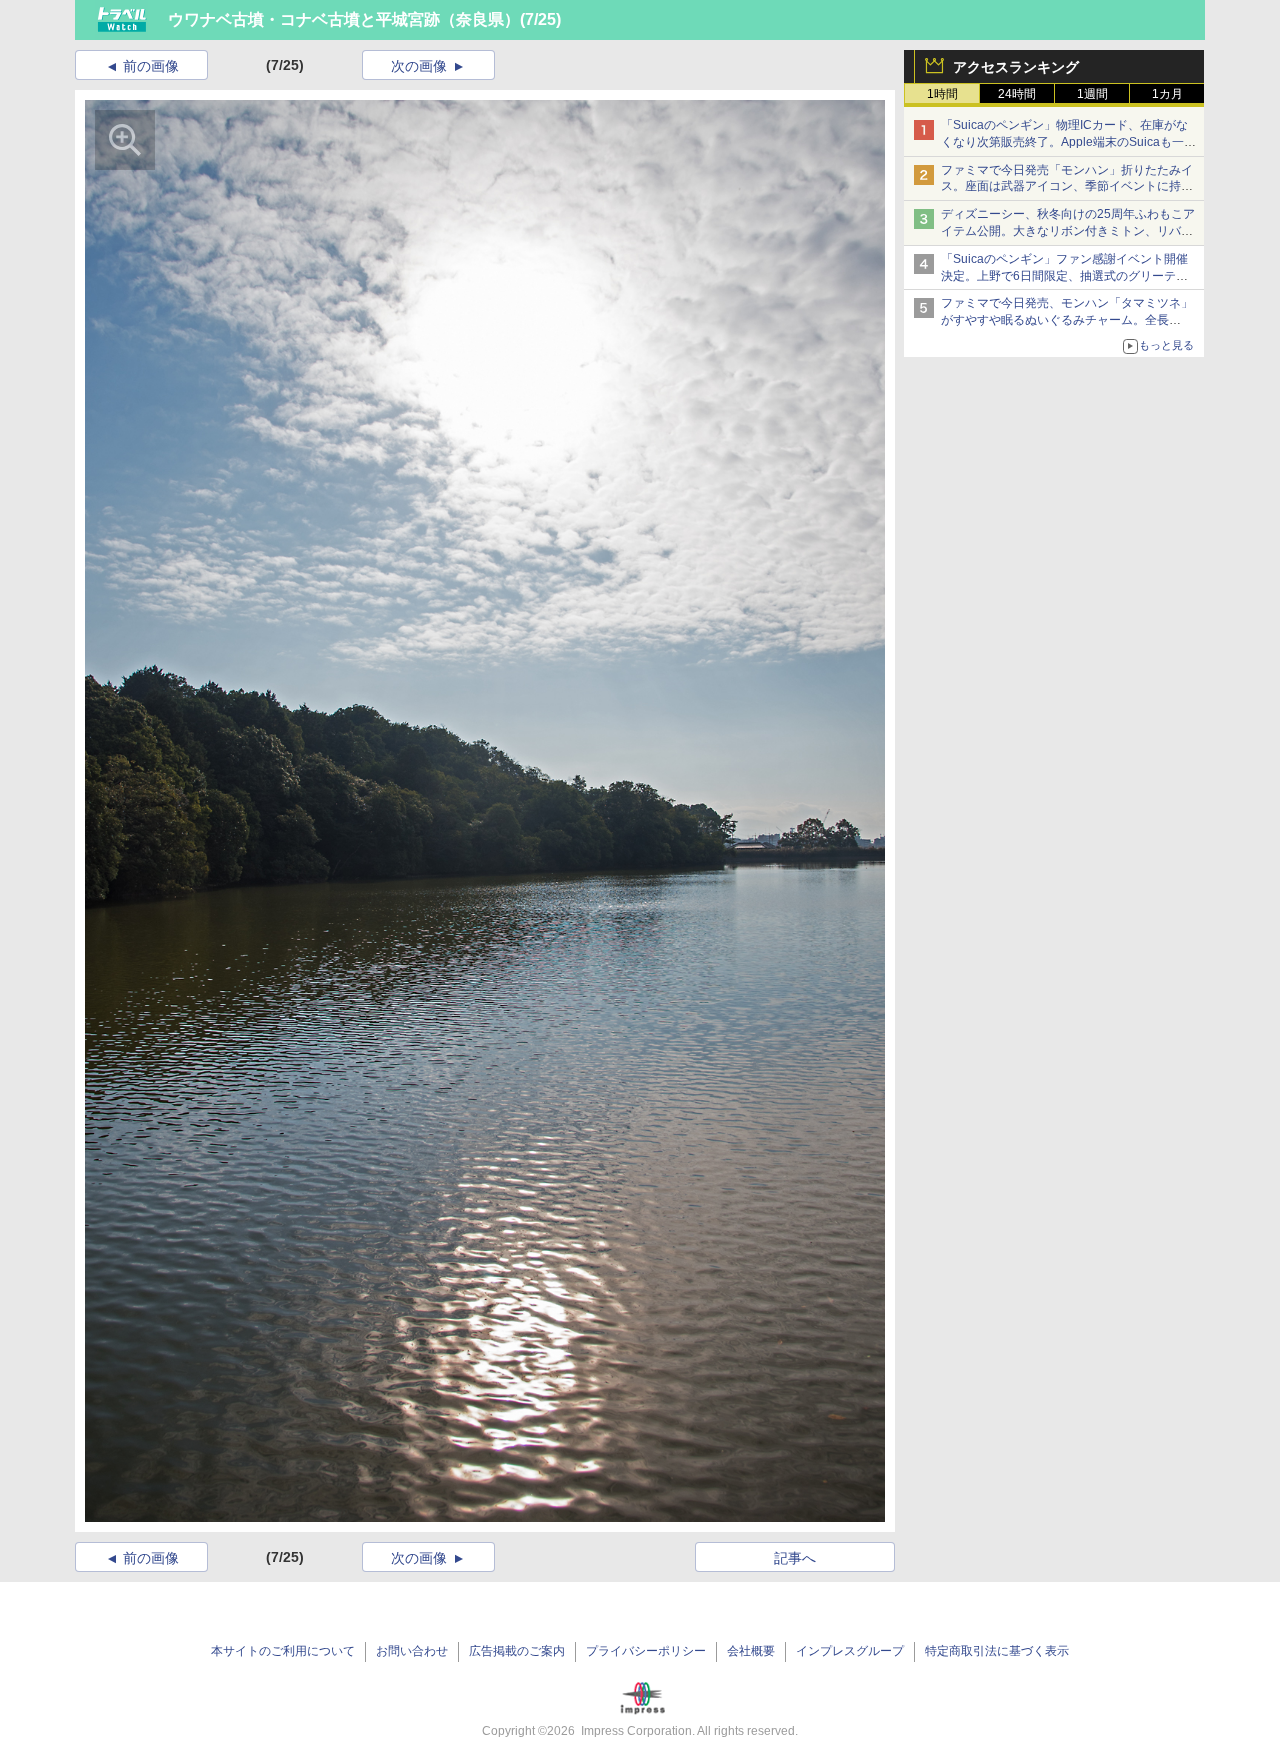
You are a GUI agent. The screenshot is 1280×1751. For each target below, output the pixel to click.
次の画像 (419, 66)
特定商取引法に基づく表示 (997, 1651)
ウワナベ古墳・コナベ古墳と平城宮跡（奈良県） (344, 19)
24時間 (1017, 94)
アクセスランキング (1016, 67)
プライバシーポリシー (646, 1651)
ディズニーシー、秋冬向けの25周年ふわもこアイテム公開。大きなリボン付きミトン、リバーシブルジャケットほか (1068, 231)
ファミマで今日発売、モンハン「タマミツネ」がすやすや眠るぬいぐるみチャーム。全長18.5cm (1067, 320)
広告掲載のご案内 (517, 1651)
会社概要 (751, 1651)
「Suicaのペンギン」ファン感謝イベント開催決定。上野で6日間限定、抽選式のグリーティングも (1064, 276)
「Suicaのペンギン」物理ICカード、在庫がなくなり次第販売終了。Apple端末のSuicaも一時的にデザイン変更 (1068, 142)
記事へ (795, 1558)
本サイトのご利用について (283, 1651)
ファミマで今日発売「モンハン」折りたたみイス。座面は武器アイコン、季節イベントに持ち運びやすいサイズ (1067, 187)
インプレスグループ (850, 1651)
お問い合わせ (412, 1651)
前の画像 (151, 66)
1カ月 (1167, 94)
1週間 (1092, 94)
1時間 (942, 94)
